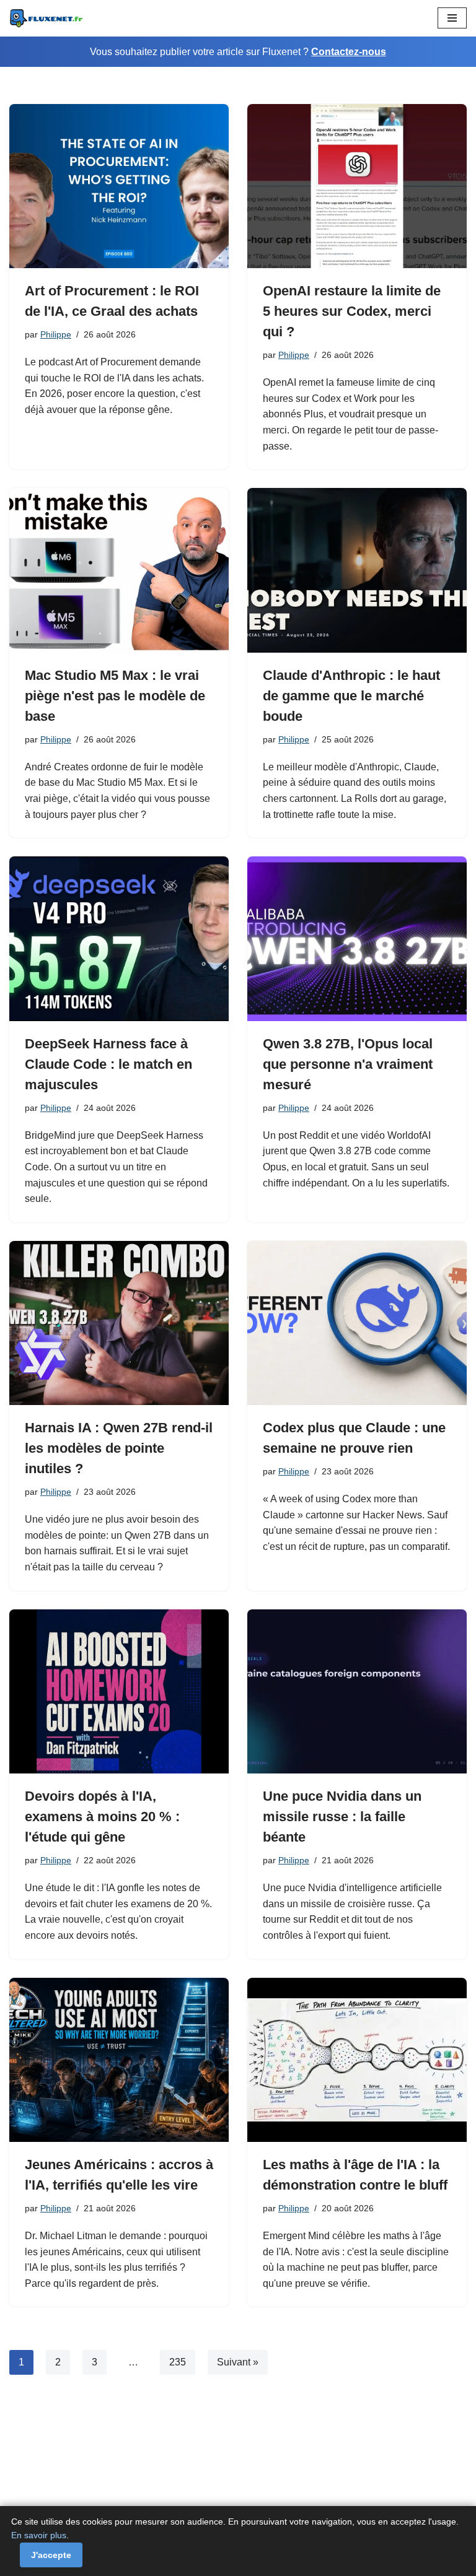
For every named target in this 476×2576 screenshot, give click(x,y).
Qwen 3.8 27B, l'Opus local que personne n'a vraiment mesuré (348, 1064)
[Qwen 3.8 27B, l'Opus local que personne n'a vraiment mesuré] (357, 939)
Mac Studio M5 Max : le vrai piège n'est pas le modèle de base (115, 696)
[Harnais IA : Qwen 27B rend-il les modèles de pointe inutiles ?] (119, 1323)
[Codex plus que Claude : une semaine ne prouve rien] (357, 1323)
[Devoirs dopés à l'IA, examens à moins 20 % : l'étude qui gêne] (119, 1692)
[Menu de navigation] (452, 18)
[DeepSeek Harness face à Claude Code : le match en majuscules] (119, 939)
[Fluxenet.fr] (46, 18)
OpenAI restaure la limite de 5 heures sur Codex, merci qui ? (352, 311)
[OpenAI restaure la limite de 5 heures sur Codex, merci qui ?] (357, 186)
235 (178, 2362)
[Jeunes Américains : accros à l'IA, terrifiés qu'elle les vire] (119, 2060)
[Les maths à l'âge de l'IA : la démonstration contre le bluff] (357, 2060)
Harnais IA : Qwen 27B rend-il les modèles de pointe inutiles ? (119, 1448)
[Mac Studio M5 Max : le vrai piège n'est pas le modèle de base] (119, 570)
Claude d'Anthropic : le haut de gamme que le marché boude (351, 696)
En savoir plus (39, 2535)
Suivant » (238, 2362)
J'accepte (51, 2555)
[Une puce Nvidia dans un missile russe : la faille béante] (357, 1692)
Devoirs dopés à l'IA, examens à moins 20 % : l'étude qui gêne (102, 1817)
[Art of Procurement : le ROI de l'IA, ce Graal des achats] (119, 186)
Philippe (56, 334)
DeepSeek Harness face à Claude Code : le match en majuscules (108, 1064)
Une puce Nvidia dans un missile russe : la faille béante (342, 1817)
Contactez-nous (349, 52)
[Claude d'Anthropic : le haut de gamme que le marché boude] (357, 570)
